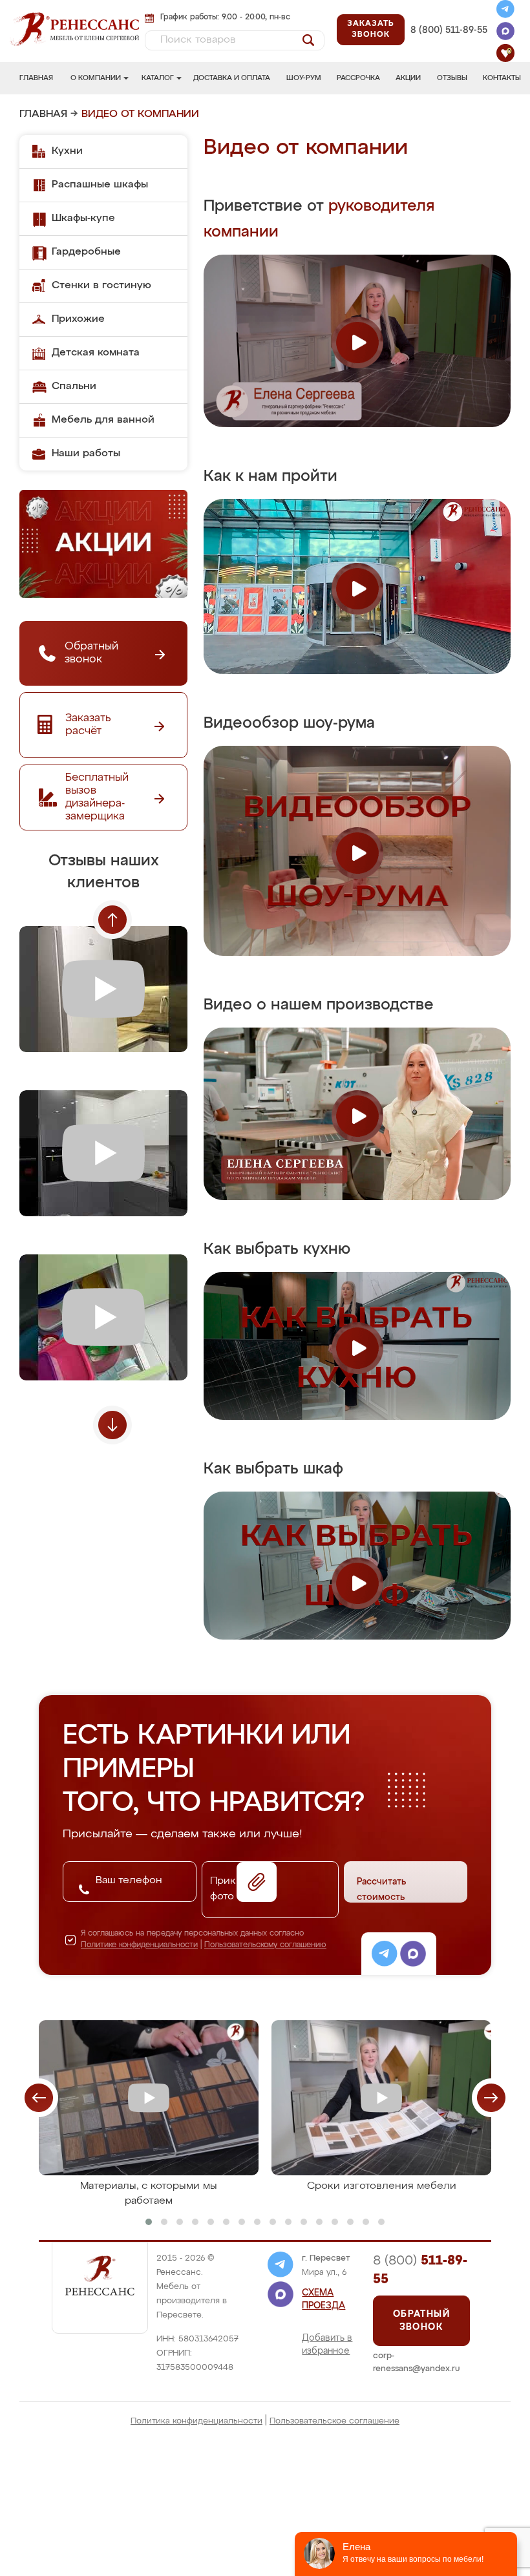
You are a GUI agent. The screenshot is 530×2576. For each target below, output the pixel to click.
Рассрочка (358, 78)
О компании (96, 78)
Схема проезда (323, 2299)
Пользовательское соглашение (334, 2421)
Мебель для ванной (103, 420)
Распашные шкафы (100, 185)
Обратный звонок (421, 2321)
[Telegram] (505, 11)
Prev (112, 920)
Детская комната (96, 353)
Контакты (502, 78)
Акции (408, 78)
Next (112, 1425)
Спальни (74, 386)
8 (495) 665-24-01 (448, 16)
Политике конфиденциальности (139, 1945)
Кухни (67, 151)
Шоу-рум (304, 78)
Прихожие (78, 319)
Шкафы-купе (83, 218)
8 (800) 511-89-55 (449, 30)
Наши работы (86, 454)
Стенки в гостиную (101, 286)
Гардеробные (86, 252)
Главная (36, 78)
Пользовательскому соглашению (265, 1945)
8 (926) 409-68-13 (449, 45)
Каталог (158, 78)
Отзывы (452, 78)
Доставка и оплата (232, 78)
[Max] (505, 33)
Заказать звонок (370, 29)
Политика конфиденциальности (196, 2421)
